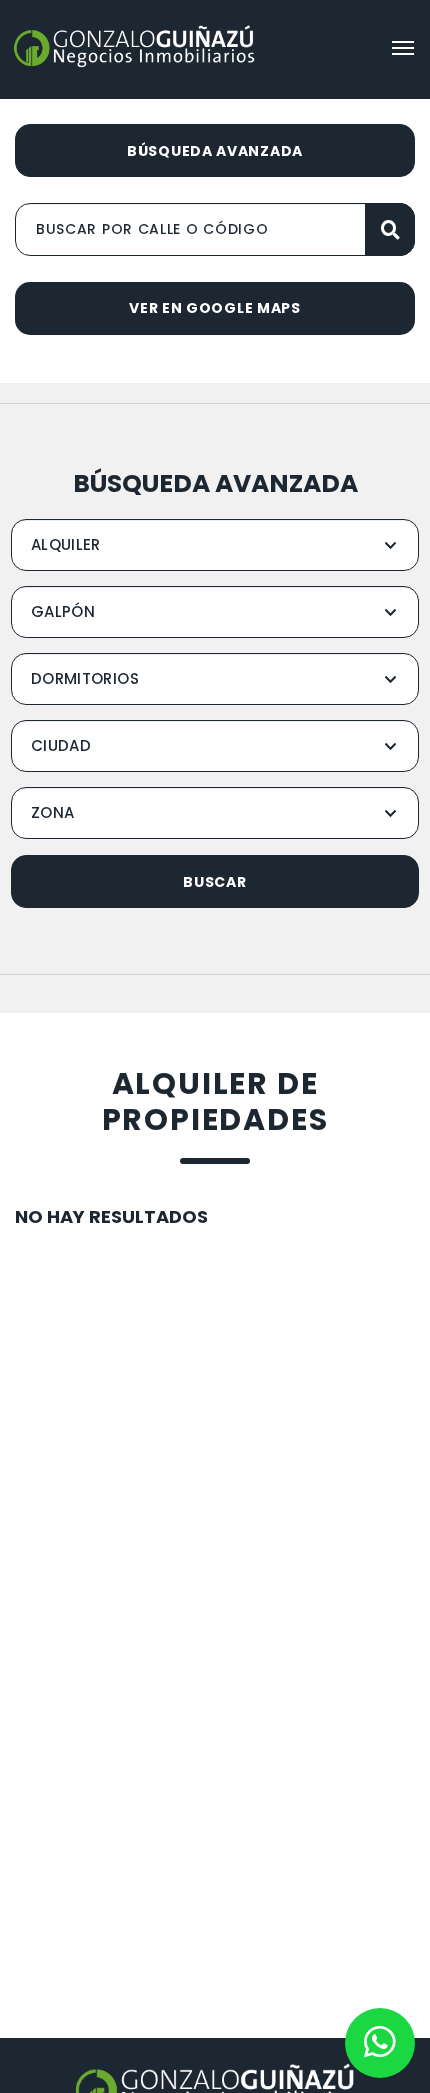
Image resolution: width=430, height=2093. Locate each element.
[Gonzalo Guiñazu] (134, 47)
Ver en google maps (215, 308)
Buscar (214, 882)
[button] (403, 48)
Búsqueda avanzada (215, 151)
